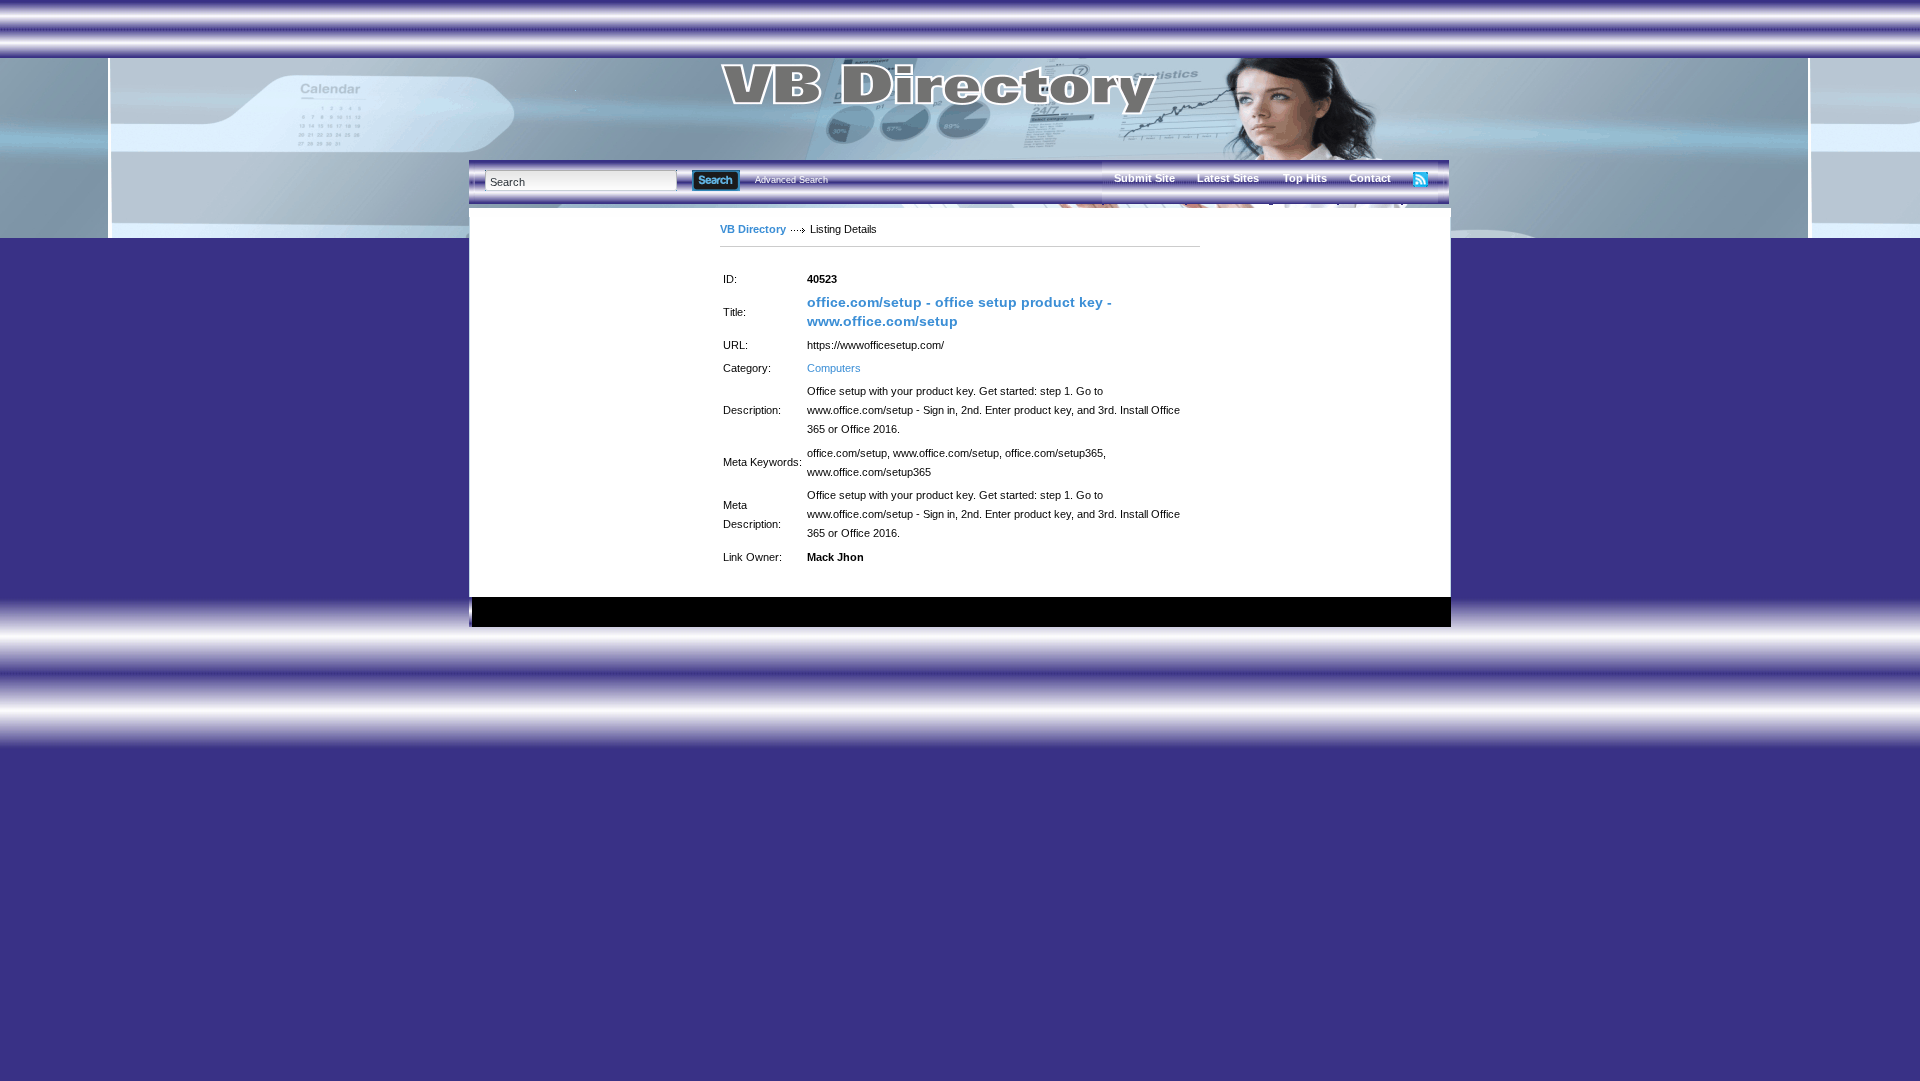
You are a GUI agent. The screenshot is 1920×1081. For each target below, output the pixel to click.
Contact (1370, 178)
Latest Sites (1228, 178)
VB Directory (753, 229)
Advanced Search (791, 180)
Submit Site (1144, 178)
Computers (834, 368)
